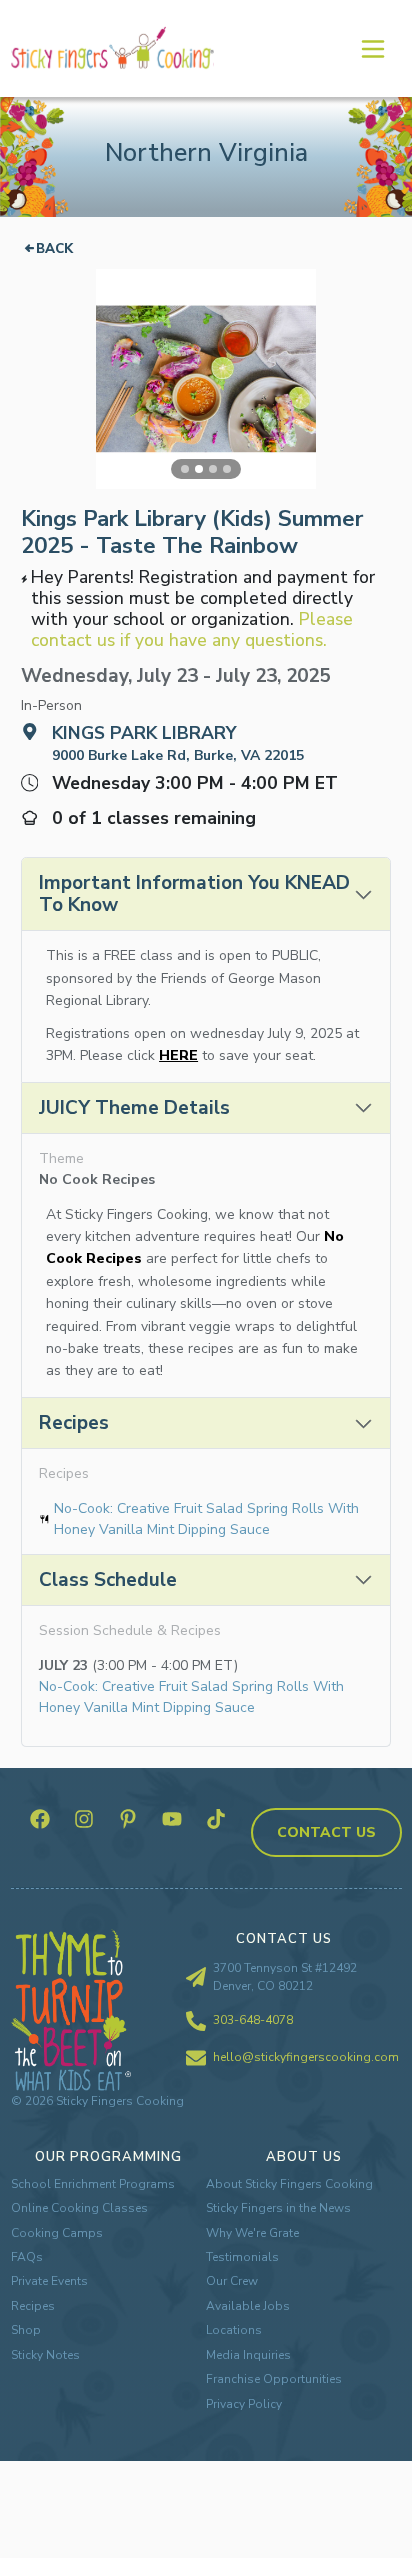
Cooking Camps (57, 2233)
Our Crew (232, 2281)
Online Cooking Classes (79, 2208)
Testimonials (242, 2257)
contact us (326, 1832)
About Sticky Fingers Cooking (289, 2184)
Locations (234, 2330)
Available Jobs (248, 2306)
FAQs (27, 2257)
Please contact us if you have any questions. (192, 629)
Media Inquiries (248, 2355)
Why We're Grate (252, 2233)
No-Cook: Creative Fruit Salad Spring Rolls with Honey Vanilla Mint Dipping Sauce (206, 1519)
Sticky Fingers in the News (278, 2208)
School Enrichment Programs (93, 2184)
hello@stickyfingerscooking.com (306, 2057)
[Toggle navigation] (372, 48)
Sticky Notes (45, 2355)
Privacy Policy (244, 2404)
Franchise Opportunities (274, 2379)
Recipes (33, 2306)
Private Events (49, 2281)
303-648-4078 (253, 2020)
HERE (178, 1055)
